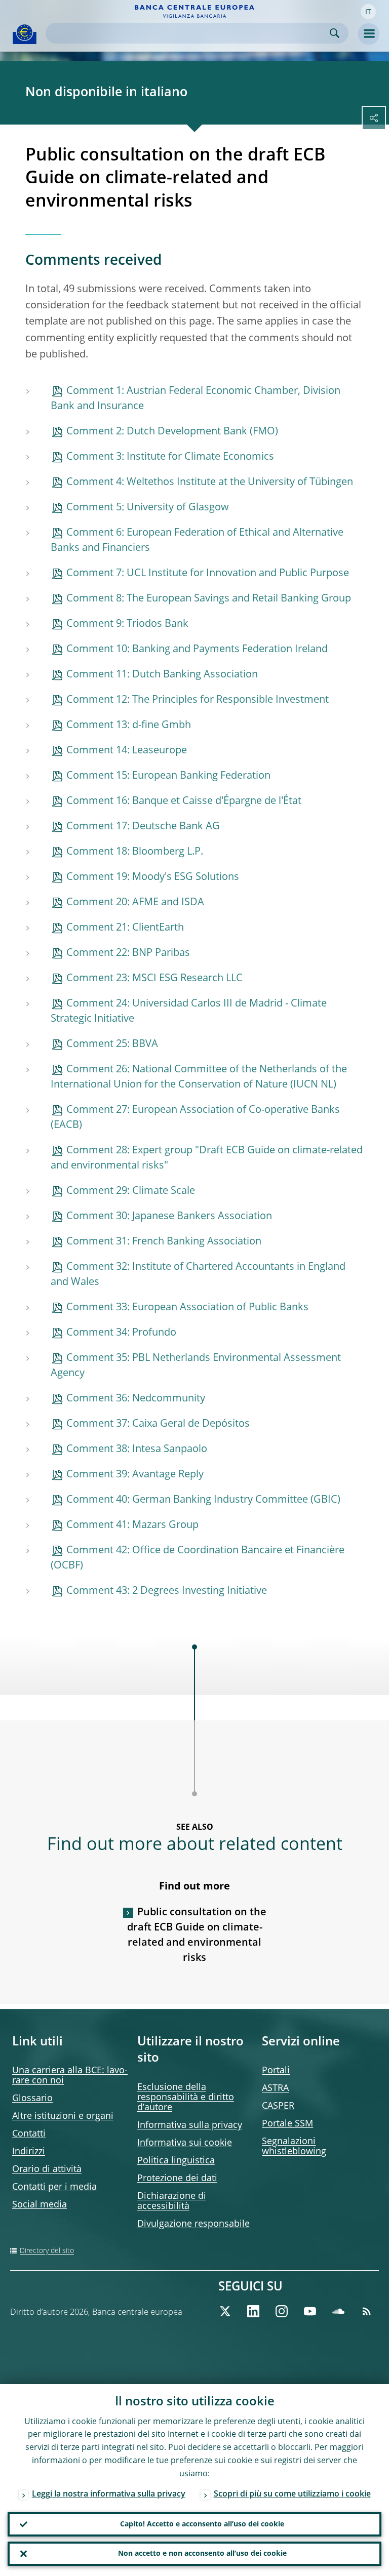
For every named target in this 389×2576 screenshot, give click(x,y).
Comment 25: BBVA (112, 1044)
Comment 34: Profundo (121, 1333)
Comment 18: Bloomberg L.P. (135, 852)
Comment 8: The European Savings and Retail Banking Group (209, 599)
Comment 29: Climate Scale (131, 1191)
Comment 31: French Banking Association (164, 1242)
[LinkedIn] (253, 2311)
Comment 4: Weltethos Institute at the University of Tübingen (210, 482)
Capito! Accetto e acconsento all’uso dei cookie (202, 2524)
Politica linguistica (176, 2161)
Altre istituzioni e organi (63, 2116)
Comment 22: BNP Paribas (128, 953)
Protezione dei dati (177, 2179)
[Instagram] (282, 2311)
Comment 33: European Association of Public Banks (187, 1308)
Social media (40, 2205)
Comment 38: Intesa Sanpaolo (137, 1450)
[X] (225, 2311)
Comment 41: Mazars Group (132, 1525)
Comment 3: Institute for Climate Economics (170, 457)
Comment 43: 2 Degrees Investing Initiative (167, 1591)
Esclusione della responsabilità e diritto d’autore (186, 2098)
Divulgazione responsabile (193, 2224)
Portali (276, 2071)
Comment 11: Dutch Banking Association (162, 675)
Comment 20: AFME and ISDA (135, 903)
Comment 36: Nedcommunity (136, 1399)
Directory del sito (47, 2251)
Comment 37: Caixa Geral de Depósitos (158, 1424)
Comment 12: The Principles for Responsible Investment (198, 700)
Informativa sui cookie (185, 2143)
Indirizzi (29, 2152)
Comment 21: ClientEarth (125, 928)
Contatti (29, 2134)
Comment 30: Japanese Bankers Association (169, 1217)
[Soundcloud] (338, 2311)
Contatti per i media (54, 2187)
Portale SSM (287, 2124)
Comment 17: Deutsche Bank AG (143, 827)
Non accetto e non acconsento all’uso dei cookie (202, 2554)
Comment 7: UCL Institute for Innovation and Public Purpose (208, 574)
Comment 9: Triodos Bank (127, 624)
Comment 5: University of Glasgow (148, 508)
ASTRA (275, 2088)
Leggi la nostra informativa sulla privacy (109, 2494)
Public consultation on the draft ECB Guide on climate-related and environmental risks (197, 1936)
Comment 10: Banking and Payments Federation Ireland (197, 650)
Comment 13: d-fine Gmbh (129, 726)
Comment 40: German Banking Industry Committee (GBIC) (203, 1500)
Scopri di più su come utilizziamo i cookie (292, 2494)
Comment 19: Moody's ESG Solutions (153, 877)
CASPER (278, 2106)
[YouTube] (310, 2311)
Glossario (32, 2099)
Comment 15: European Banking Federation (168, 776)
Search (335, 33)
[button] (368, 12)
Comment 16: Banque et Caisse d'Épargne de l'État (184, 801)
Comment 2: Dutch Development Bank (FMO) (172, 432)
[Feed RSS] (367, 2311)
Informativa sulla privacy (190, 2125)
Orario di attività (47, 2169)
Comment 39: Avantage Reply (135, 1475)
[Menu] (369, 34)
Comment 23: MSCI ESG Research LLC (154, 979)
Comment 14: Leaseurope (127, 751)
